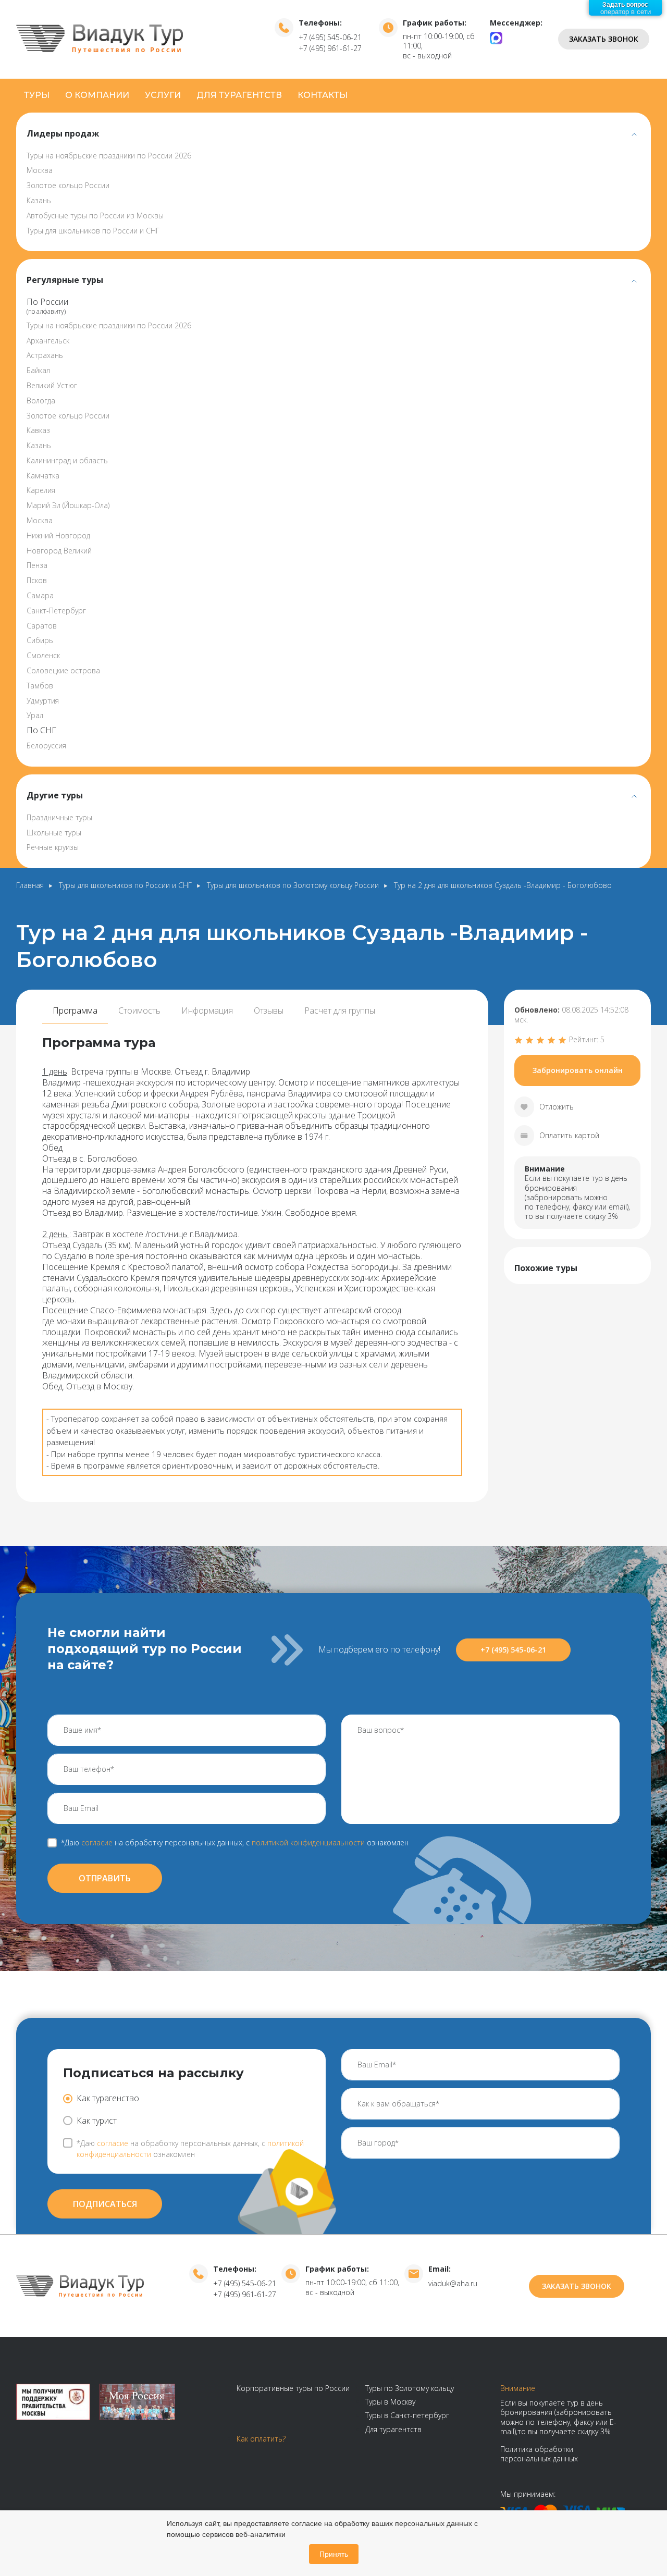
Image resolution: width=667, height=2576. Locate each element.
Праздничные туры (59, 817)
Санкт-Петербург (56, 611)
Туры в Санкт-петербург (407, 2415)
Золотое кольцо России (68, 185)
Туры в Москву (390, 2402)
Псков (37, 580)
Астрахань (45, 355)
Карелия (41, 490)
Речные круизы (53, 847)
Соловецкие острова (63, 670)
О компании (97, 95)
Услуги (163, 95)
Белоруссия (46, 745)
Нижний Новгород (58, 535)
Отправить (105, 1878)
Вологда (41, 400)
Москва (40, 170)
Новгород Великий (59, 551)
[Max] (496, 37)
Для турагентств (239, 95)
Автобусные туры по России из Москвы (95, 215)
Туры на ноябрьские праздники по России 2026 (109, 156)
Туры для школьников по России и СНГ (93, 231)
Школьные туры (54, 833)
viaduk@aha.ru (453, 2283)
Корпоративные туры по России (293, 2388)
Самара (40, 595)
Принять (334, 2554)
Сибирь (40, 640)
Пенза (37, 565)
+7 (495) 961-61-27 (330, 48)
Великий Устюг (52, 385)
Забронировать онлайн (578, 1070)
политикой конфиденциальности (308, 1842)
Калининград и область (67, 460)
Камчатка (43, 476)
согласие (97, 1842)
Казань (39, 200)
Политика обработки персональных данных (539, 2454)
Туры (37, 95)
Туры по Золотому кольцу (410, 2388)
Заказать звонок (604, 39)
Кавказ (38, 430)
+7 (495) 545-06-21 (330, 37)
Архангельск (48, 341)
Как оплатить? (261, 2439)
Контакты (323, 95)
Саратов (42, 626)
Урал (35, 715)
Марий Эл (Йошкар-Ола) (68, 505)
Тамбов (40, 686)
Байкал (38, 370)
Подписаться (105, 2204)
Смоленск (43, 655)
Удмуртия (43, 701)
